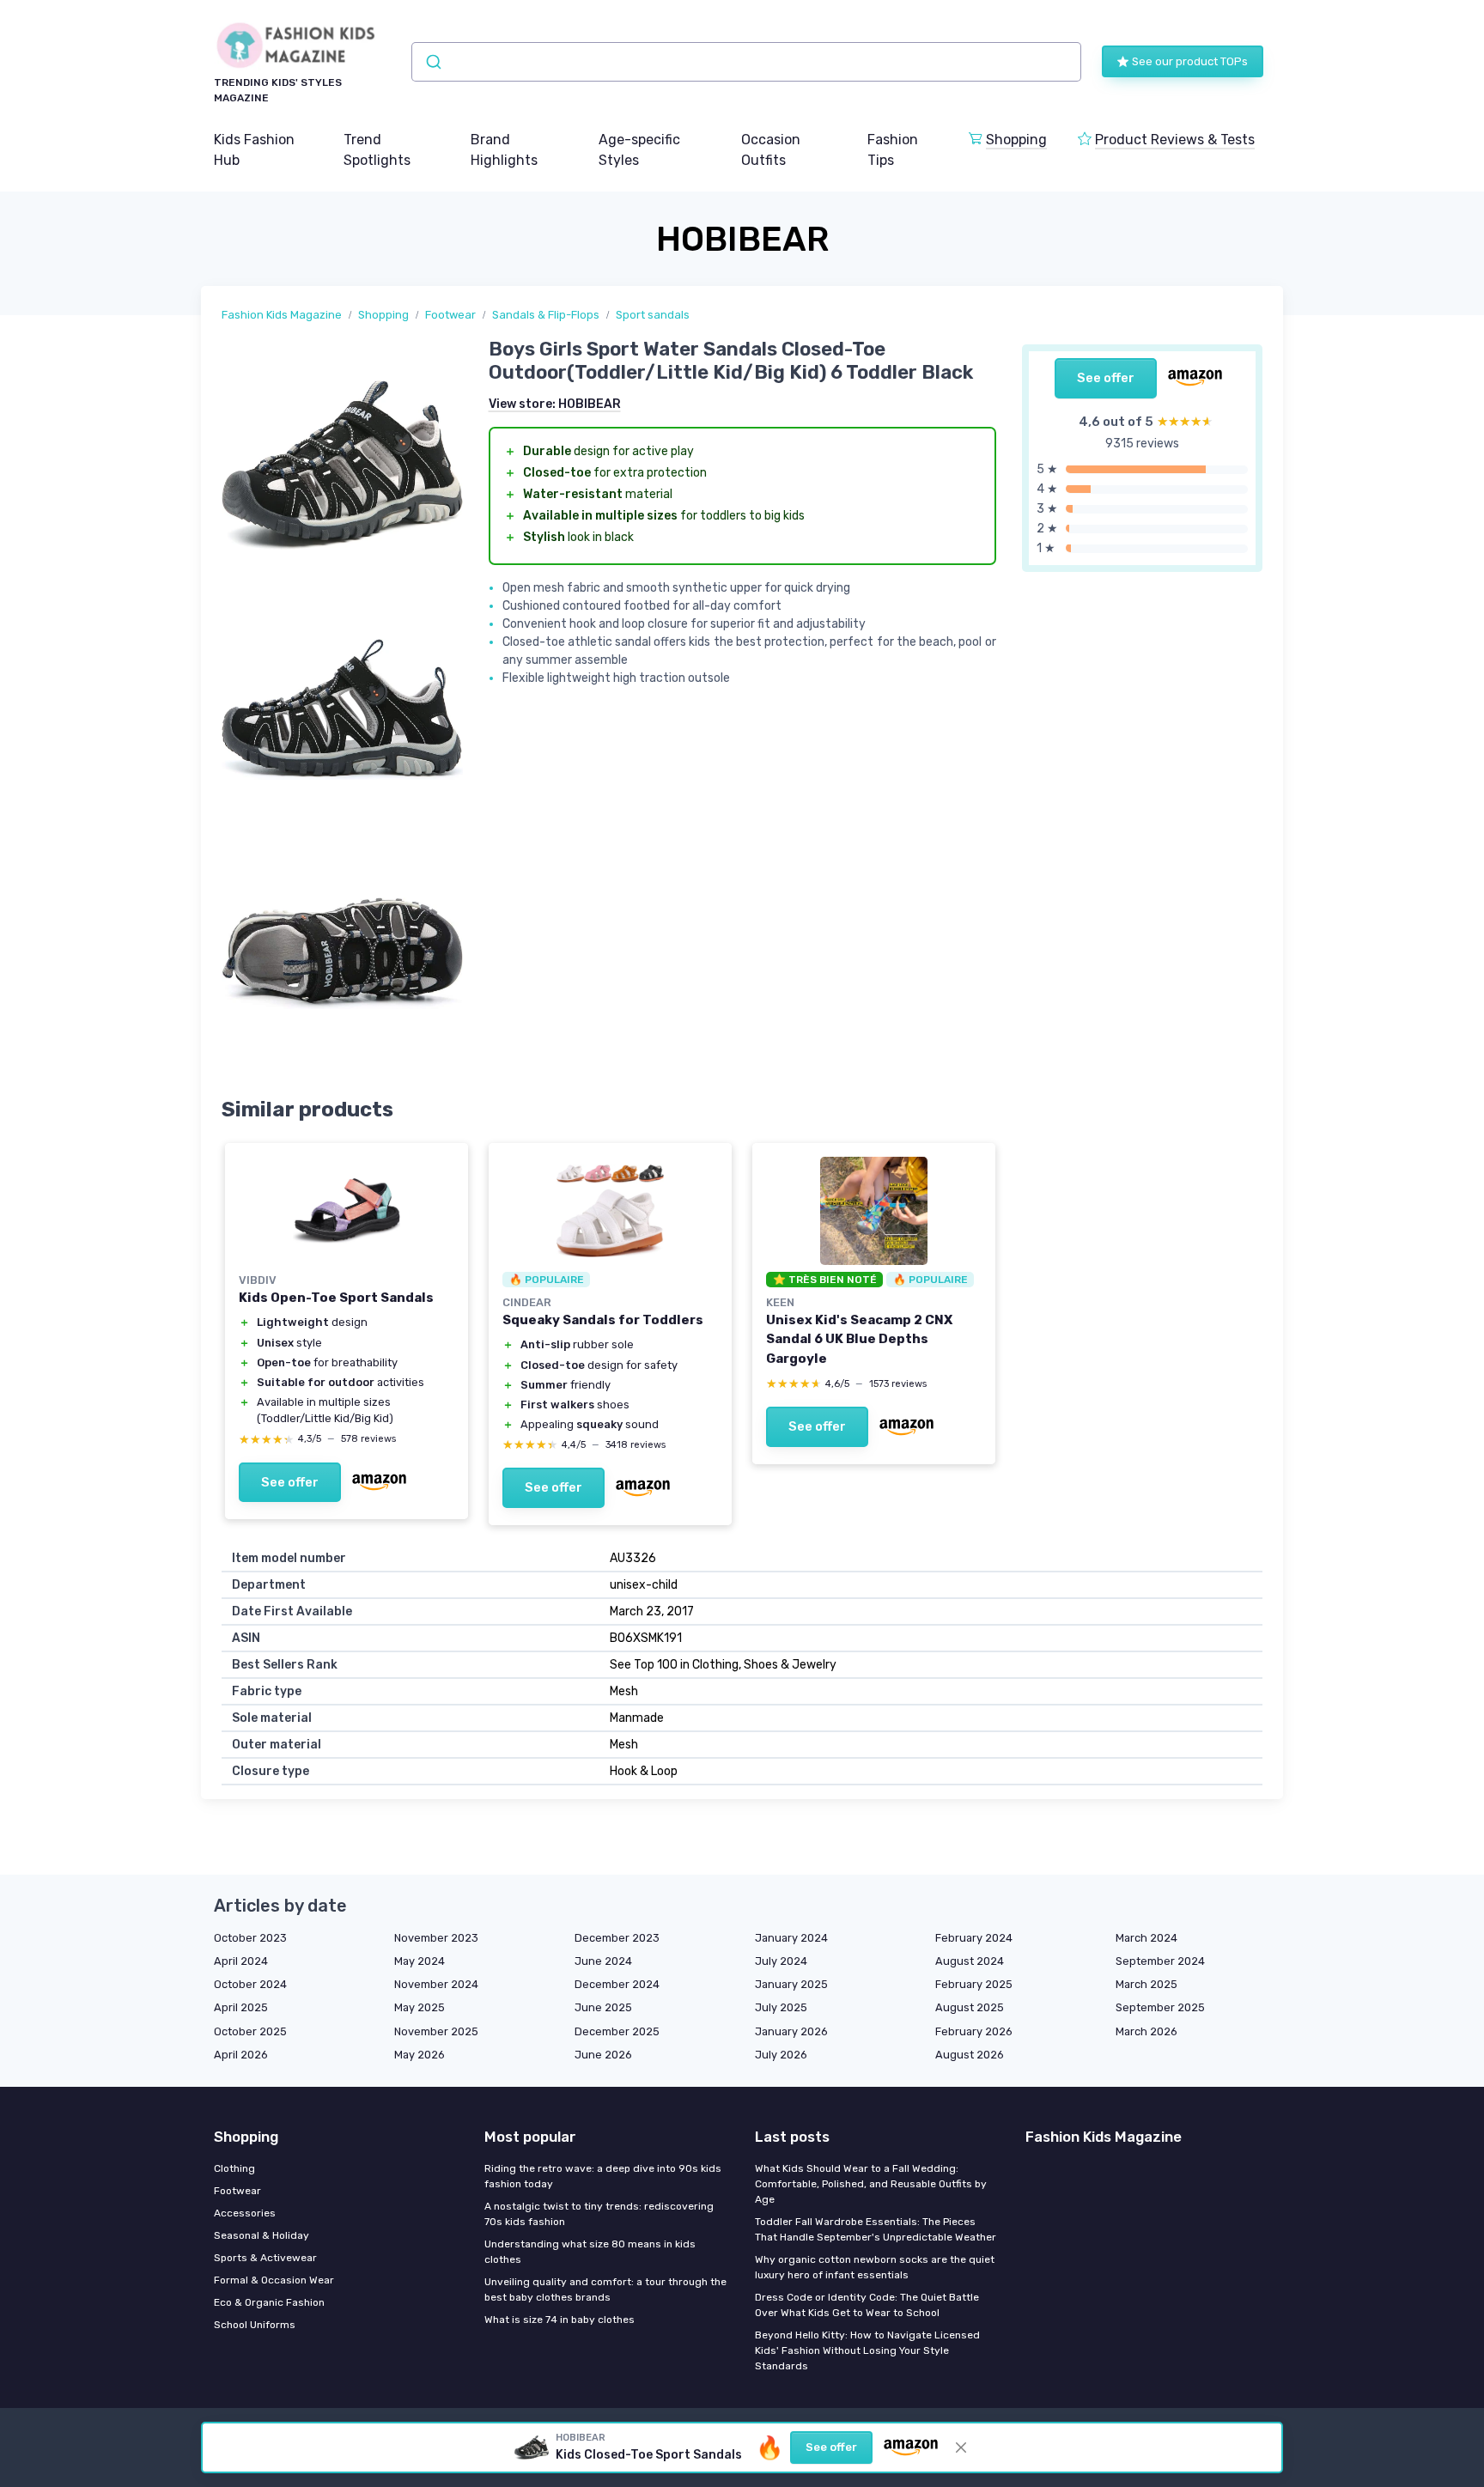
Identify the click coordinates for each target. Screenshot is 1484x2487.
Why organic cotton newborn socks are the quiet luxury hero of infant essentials (875, 2267)
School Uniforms (255, 2325)
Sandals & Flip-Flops (546, 315)
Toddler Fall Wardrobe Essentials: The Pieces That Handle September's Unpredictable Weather (876, 2229)
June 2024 (603, 1961)
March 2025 (1146, 1984)
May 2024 (420, 1961)
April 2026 (241, 2055)
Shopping (1016, 140)
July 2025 (781, 2007)
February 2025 (974, 1984)
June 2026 (603, 2055)
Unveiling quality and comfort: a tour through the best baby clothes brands (605, 2289)
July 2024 (781, 1961)
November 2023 (436, 1938)
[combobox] (746, 62)
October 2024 (250, 1984)
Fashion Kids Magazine (282, 315)
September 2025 (1160, 2007)
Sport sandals (653, 315)
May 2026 (420, 2055)
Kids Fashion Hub (254, 150)
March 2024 (1146, 1938)
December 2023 (617, 1938)
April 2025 (241, 2007)
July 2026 (781, 2055)
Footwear (450, 315)
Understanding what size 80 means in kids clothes (590, 2252)
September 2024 (1160, 1961)
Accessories (245, 2213)
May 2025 (420, 2007)
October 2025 (250, 2031)
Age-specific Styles (639, 150)
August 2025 (970, 2007)
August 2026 (970, 2055)
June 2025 (603, 2007)
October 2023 (250, 1938)
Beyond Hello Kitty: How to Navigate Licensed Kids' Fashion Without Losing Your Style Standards (867, 2350)
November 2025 (436, 2031)
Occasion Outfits (771, 150)
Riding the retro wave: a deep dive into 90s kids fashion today (603, 2176)
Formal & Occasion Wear (274, 2280)
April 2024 (241, 1961)
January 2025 (791, 1984)
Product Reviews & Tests (1175, 140)
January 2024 (791, 1938)
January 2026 (791, 2031)
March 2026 (1146, 2031)
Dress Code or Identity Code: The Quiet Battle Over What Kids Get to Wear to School (867, 2305)
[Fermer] (961, 2447)
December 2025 (617, 2031)
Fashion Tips (893, 150)
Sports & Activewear (265, 2258)
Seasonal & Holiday (262, 2235)
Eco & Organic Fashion (269, 2302)
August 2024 (970, 1961)
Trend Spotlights (377, 150)
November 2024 (436, 1984)
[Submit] (432, 62)
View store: (555, 404)
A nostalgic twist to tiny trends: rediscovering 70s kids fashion (599, 2214)
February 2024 (974, 1938)
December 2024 (617, 1984)
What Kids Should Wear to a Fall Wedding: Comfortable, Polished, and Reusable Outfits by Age (871, 2184)
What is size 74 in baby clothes (560, 2320)
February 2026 (974, 2031)
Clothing (234, 2168)
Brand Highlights (504, 150)
